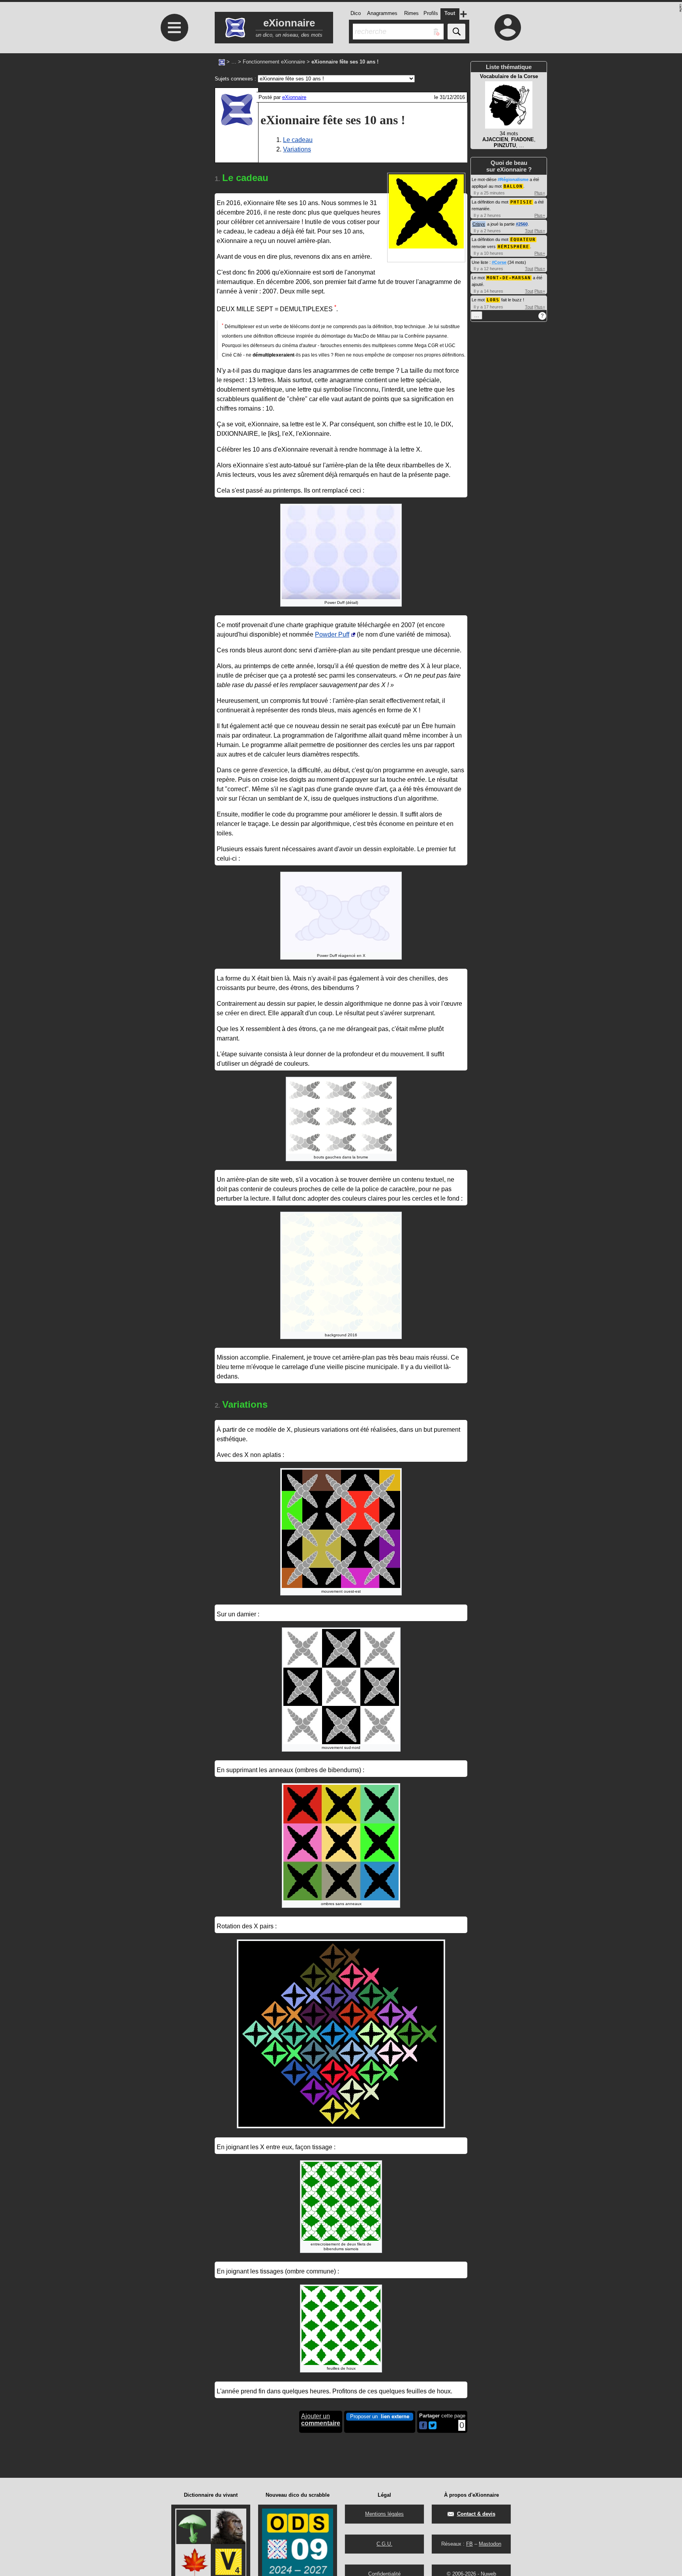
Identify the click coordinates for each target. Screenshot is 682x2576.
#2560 (522, 224)
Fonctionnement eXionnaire (274, 62)
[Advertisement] (173, 198)
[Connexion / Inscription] (508, 27)
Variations (297, 149)
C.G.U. (384, 2544)
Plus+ (540, 193)
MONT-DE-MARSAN (509, 278)
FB (469, 2544)
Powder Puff (332, 634)
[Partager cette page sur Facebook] (423, 2426)
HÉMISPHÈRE (513, 247)
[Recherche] (456, 32)
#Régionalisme (513, 179)
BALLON (513, 186)
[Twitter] (433, 2427)
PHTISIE (521, 202)
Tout (529, 231)
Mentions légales (384, 2514)
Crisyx (479, 224)
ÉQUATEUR (523, 240)
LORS (493, 300)
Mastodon (490, 2544)
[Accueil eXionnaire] (222, 62)
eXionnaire (294, 97)
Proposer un (380, 2416)
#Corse (499, 262)
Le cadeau (298, 140)
